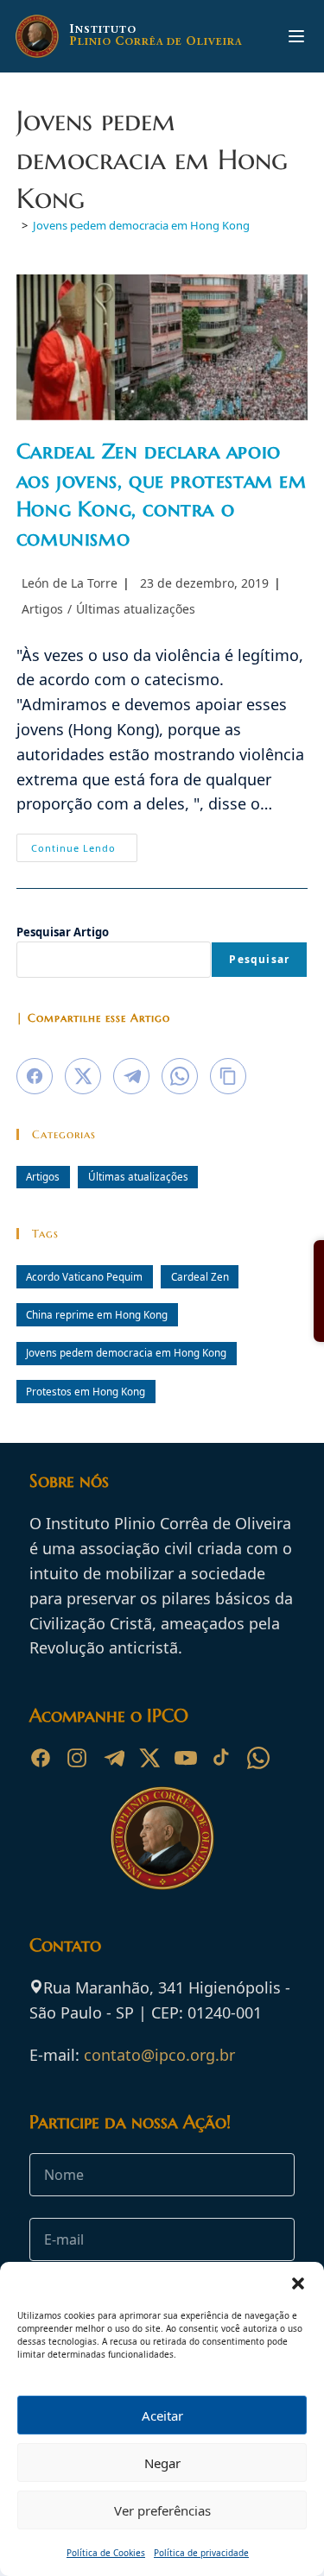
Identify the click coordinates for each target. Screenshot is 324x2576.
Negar (162, 2463)
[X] (149, 1758)
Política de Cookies (106, 2553)
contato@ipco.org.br (159, 2055)
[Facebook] (41, 1758)
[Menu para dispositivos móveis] (296, 36)
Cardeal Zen (200, 1276)
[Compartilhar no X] (83, 1076)
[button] (298, 2283)
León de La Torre (70, 583)
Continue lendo (84, 851)
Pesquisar (259, 959)
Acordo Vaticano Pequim (84, 1276)
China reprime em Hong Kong (97, 1314)
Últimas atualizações (136, 609)
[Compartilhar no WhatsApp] (180, 1076)
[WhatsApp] (258, 1758)
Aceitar (162, 2415)
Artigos (42, 609)
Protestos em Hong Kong (86, 1391)
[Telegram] (113, 1758)
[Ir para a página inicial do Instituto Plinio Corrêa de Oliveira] (162, 1836)
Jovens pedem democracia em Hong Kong (141, 225)
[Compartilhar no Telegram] (131, 1076)
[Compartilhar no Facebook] (35, 1076)
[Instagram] (77, 1758)
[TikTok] (222, 1758)
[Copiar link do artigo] (228, 1076)
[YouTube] (186, 1758)
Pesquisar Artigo (63, 932)
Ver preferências (162, 2510)
